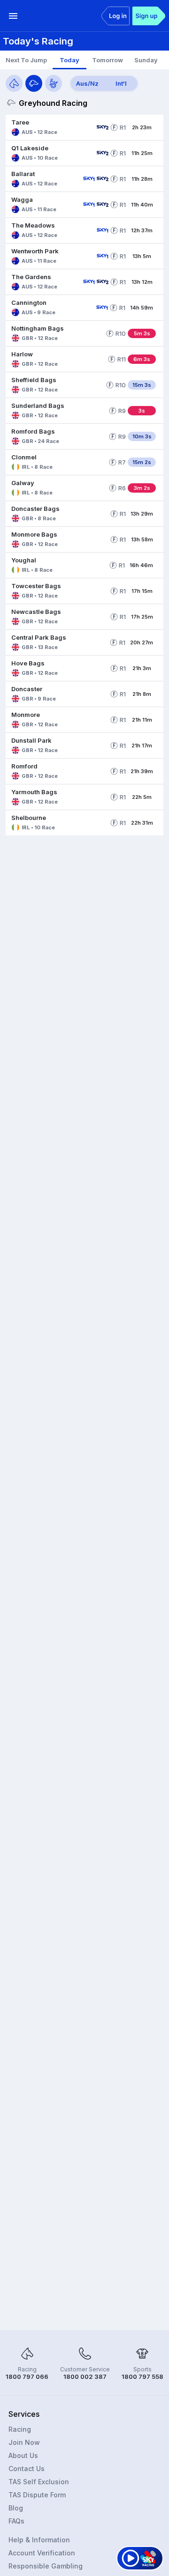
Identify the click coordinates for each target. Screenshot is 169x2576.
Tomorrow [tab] (108, 60)
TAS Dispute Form (37, 2495)
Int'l (121, 83)
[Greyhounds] (34, 83)
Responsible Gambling (46, 2566)
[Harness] (54, 83)
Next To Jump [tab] (26, 60)
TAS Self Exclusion (39, 2482)
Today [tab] (69, 60)
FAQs (16, 2521)
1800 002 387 (85, 2377)
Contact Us (27, 2469)
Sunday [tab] (146, 60)
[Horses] (14, 83)
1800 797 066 (27, 2377)
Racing (20, 2429)
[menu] (13, 16)
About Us (23, 2455)
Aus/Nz (87, 83)
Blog (16, 2508)
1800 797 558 (142, 2377)
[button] (49, 127)
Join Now (24, 2442)
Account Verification (42, 2553)
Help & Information (39, 2540)
